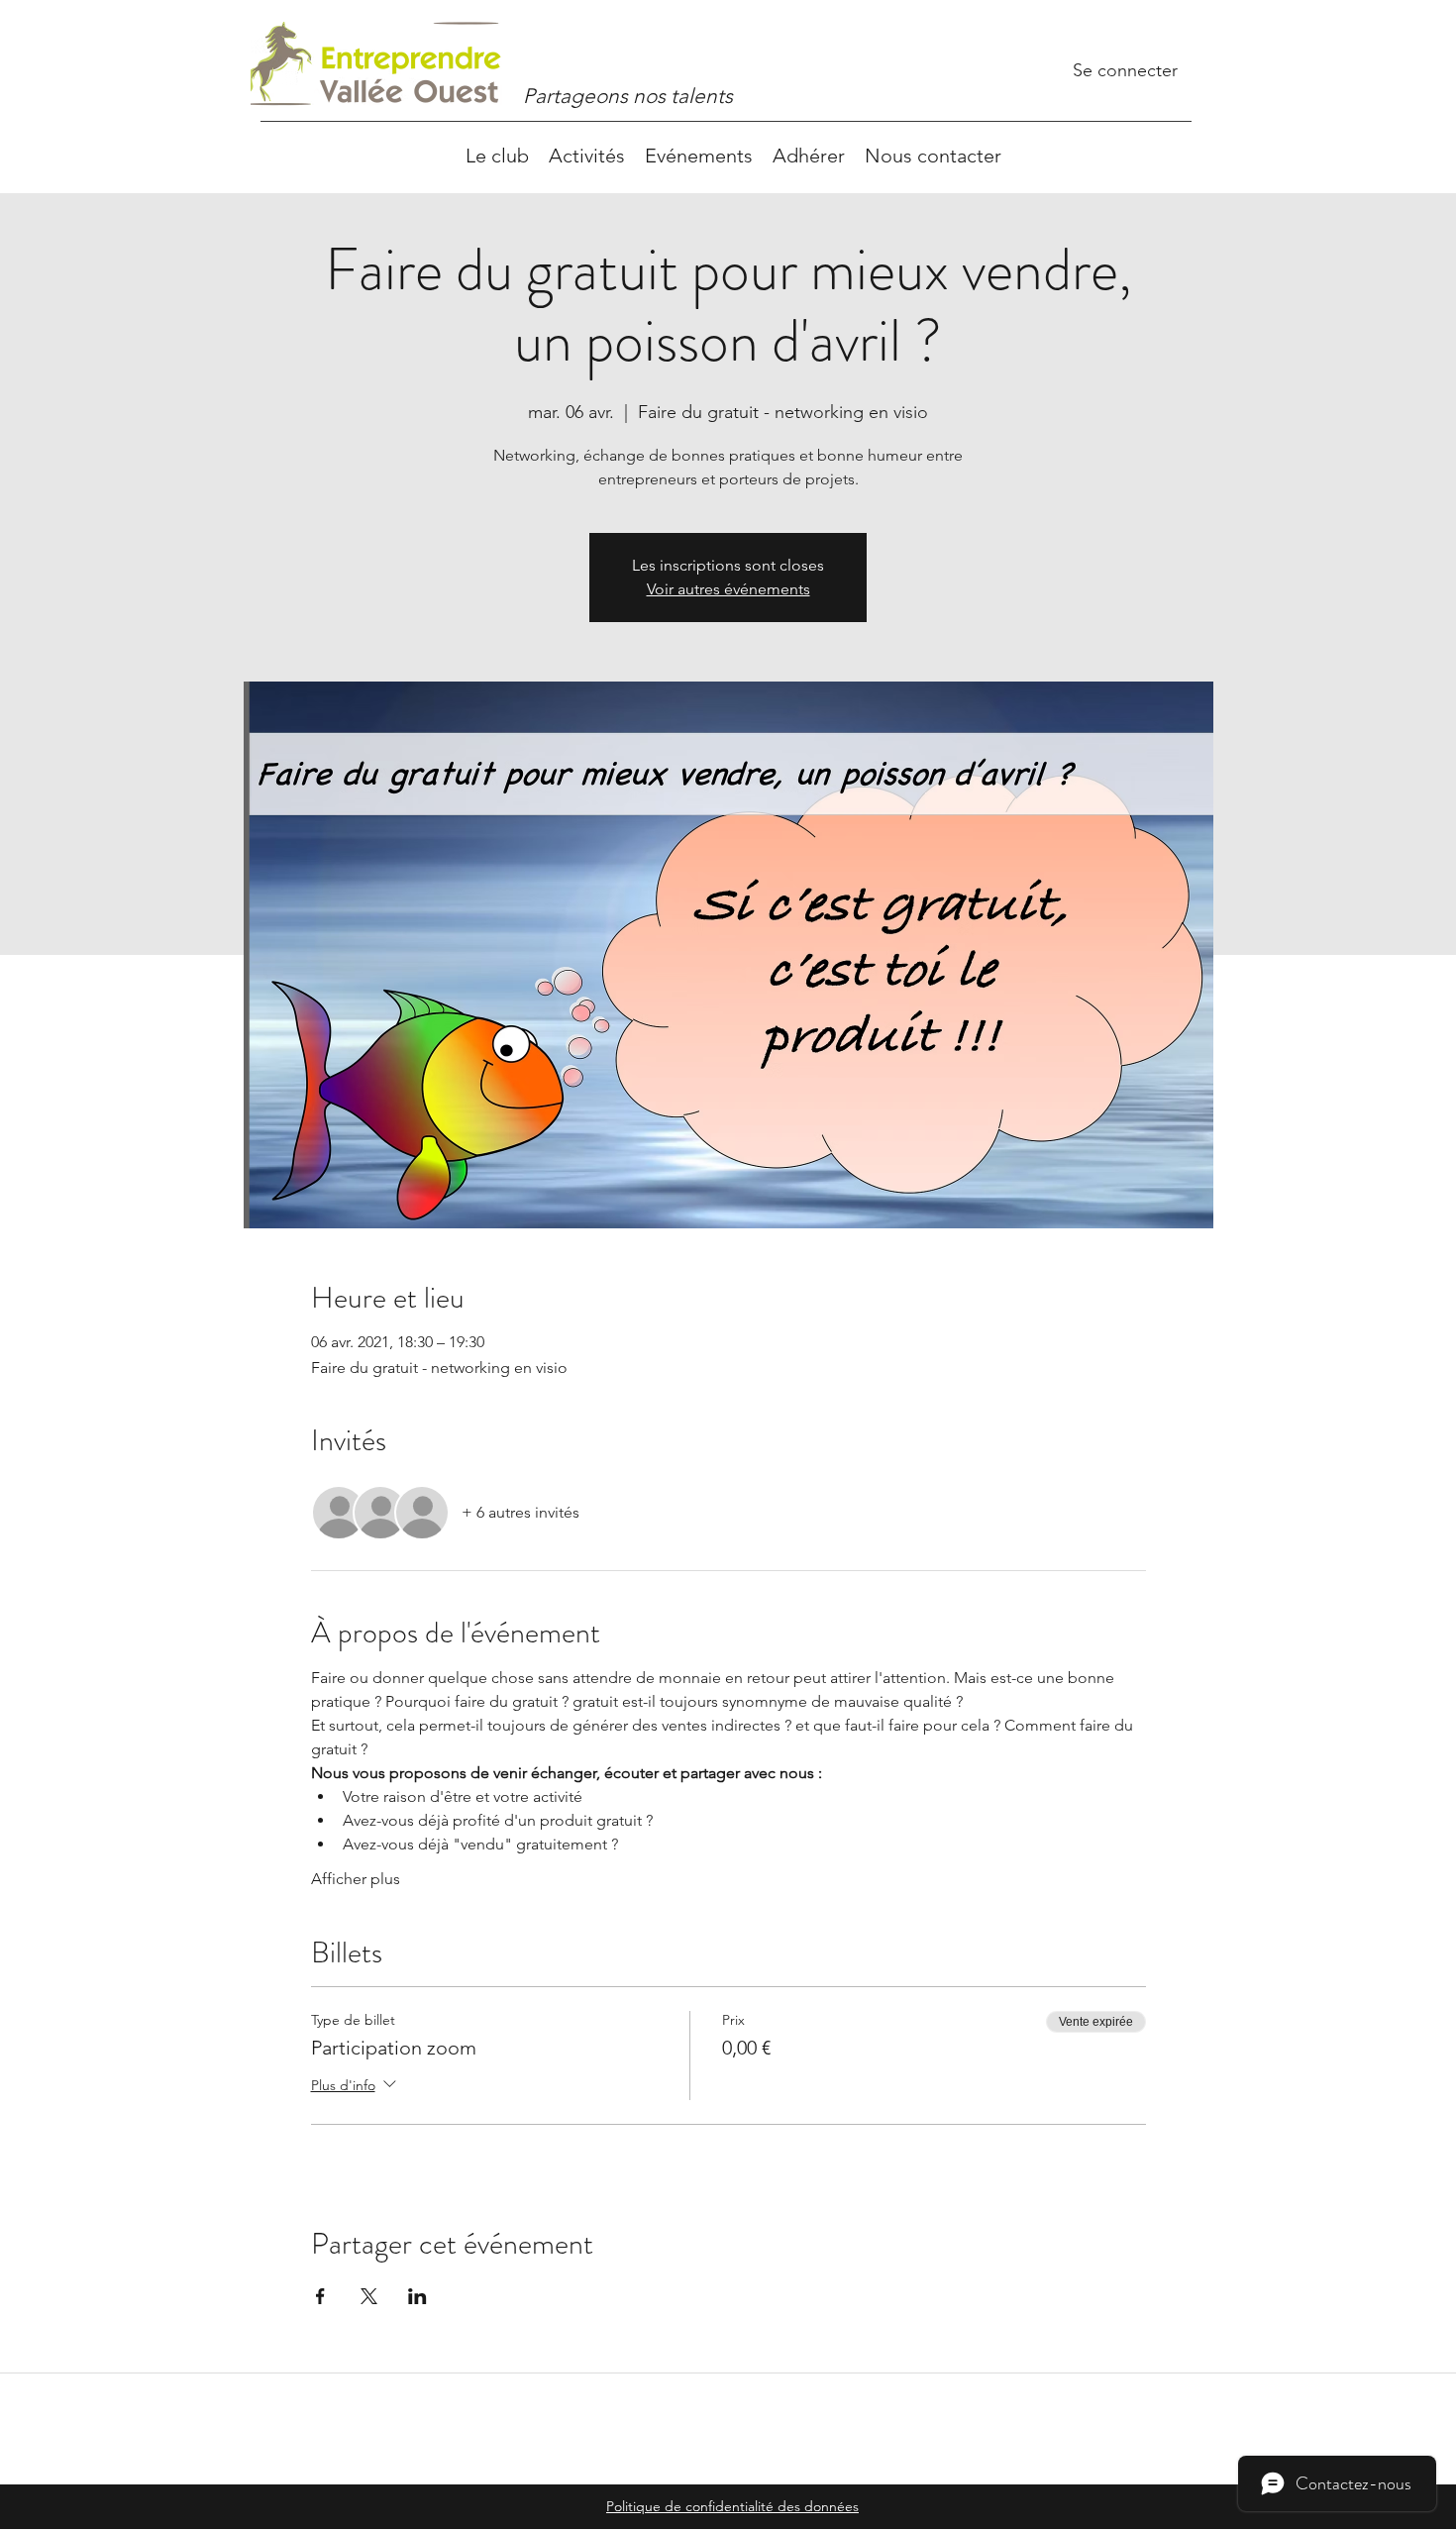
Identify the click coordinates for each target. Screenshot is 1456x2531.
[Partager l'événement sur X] (369, 2296)
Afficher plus (356, 1879)
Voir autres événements (728, 589)
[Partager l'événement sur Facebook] (320, 2296)
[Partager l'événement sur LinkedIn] (417, 2296)
